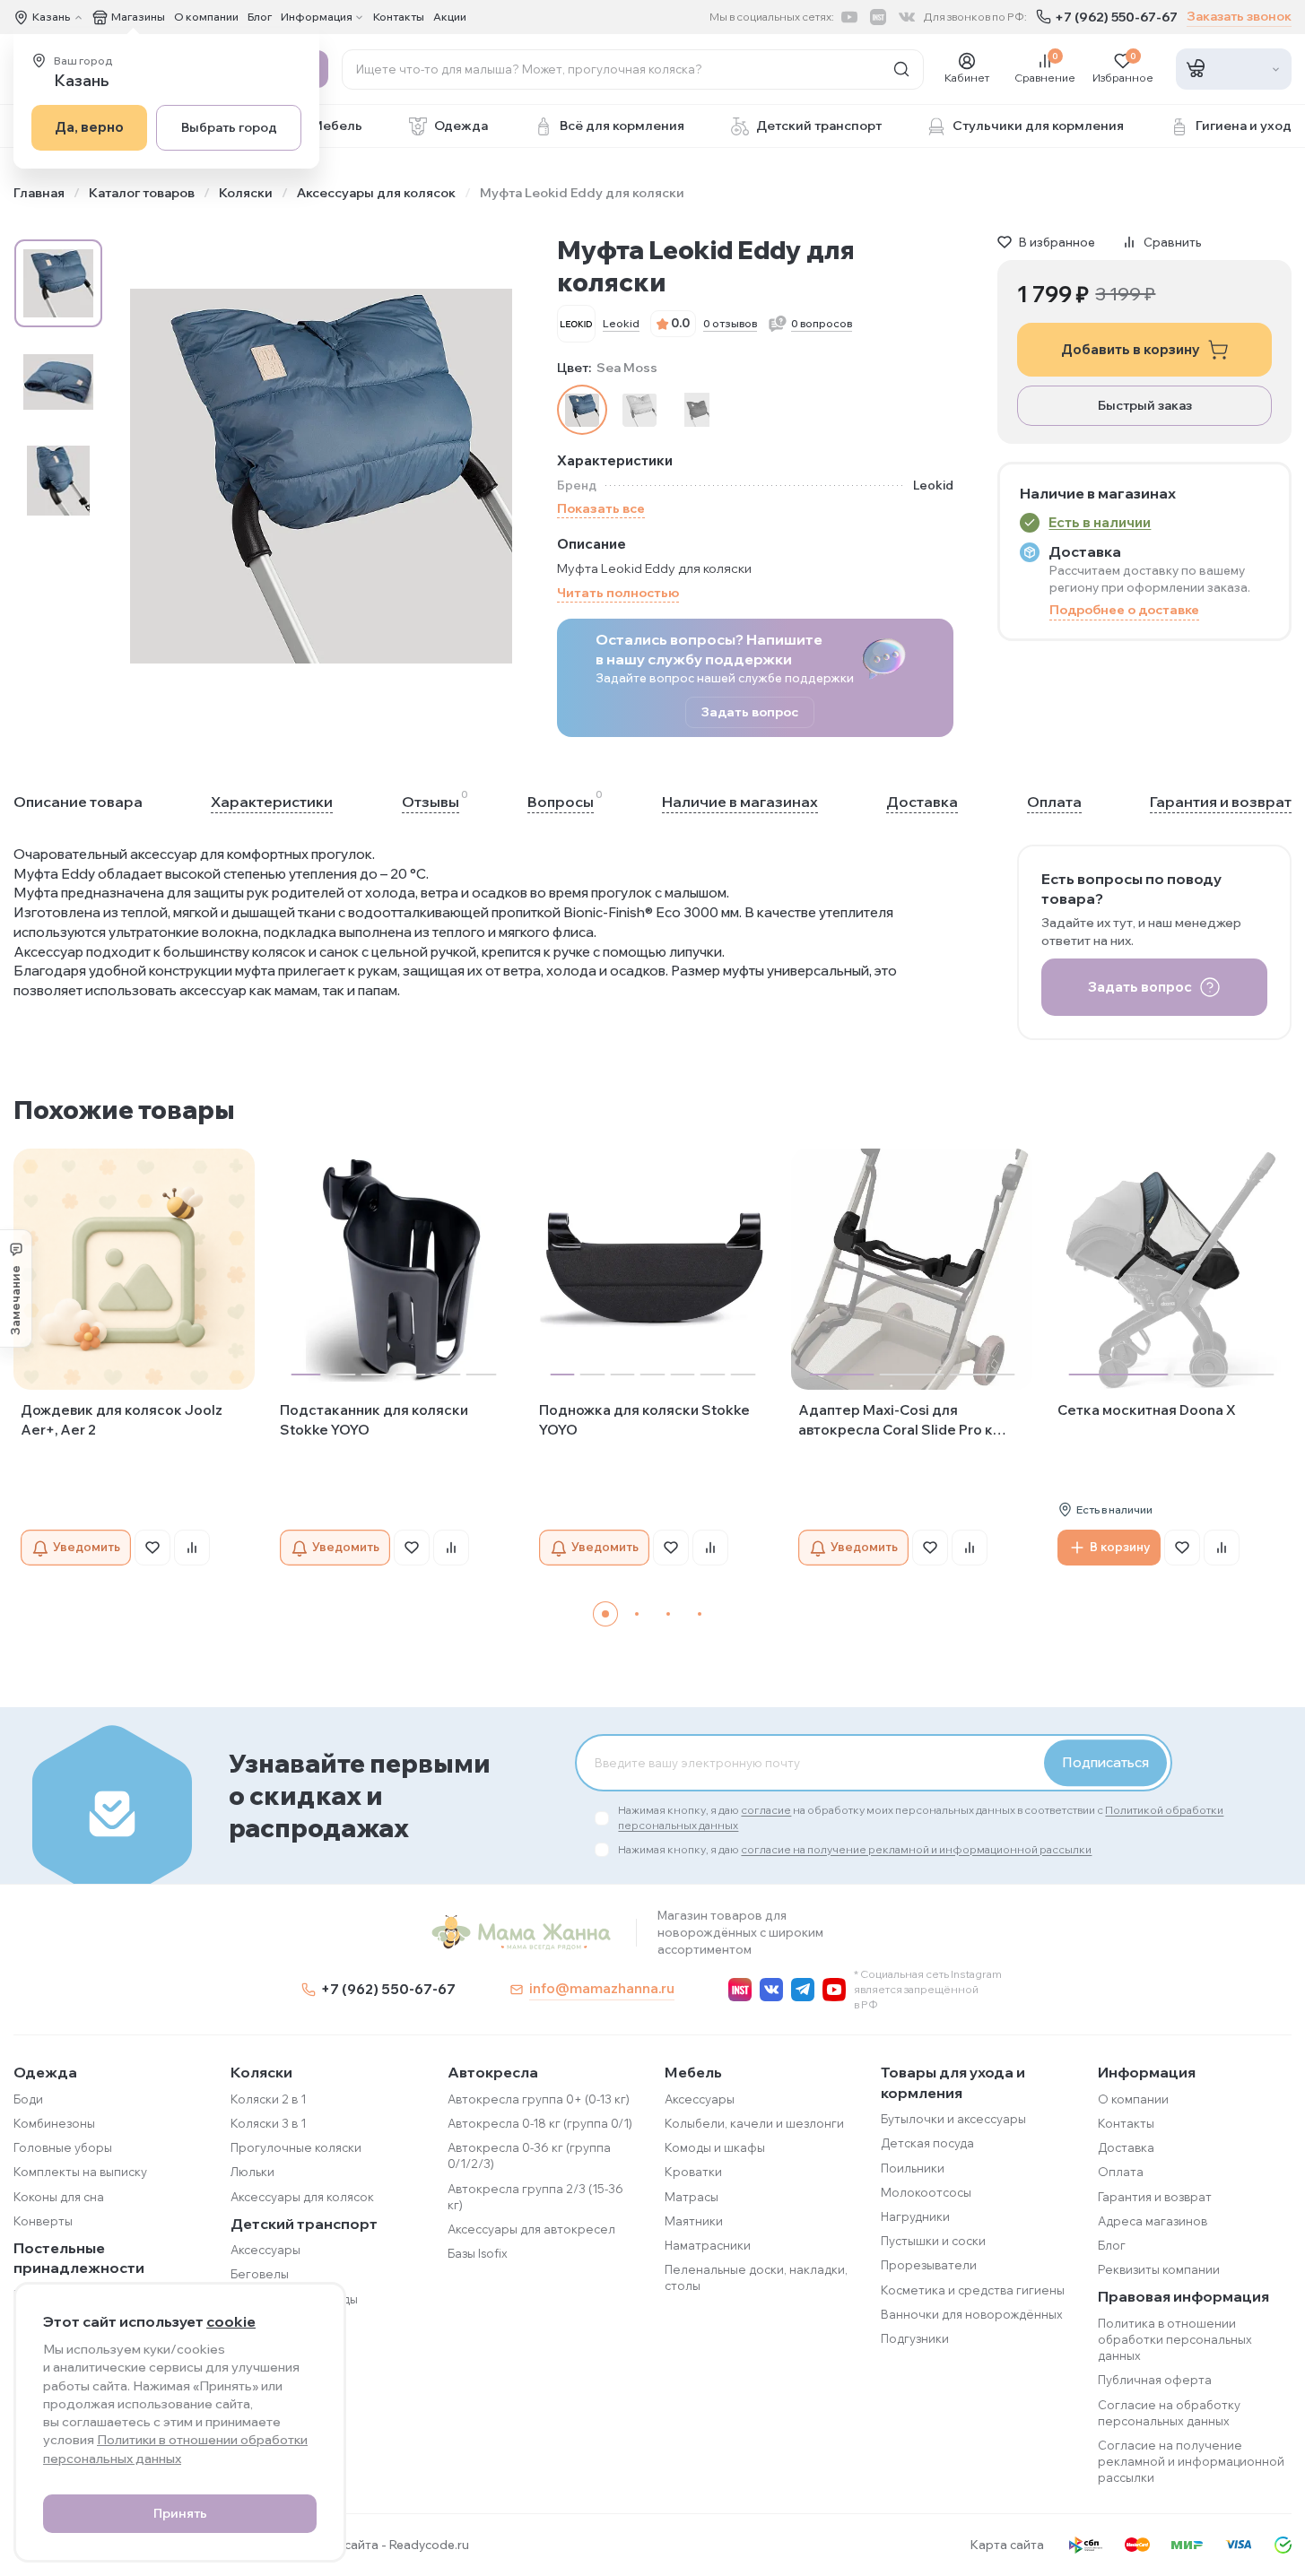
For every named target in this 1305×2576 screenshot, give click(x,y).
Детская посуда (927, 2143)
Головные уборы (63, 2147)
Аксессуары (265, 2250)
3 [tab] (668, 1614)
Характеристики (272, 802)
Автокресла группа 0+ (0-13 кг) (539, 2099)
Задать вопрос (750, 712)
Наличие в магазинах (740, 802)
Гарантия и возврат (1221, 802)
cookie (231, 2321)
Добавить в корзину (1131, 349)
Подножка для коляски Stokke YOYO (644, 1420)
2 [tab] (637, 1614)
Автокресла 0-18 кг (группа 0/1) (540, 2123)
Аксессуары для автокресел (531, 2229)
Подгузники (915, 2338)
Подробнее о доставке (1124, 610)
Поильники (913, 2168)
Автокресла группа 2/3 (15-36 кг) (535, 2197)
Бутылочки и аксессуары (953, 2119)
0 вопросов (822, 323)
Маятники (694, 2221)
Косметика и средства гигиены (973, 2290)
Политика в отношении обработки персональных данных (1175, 2339)
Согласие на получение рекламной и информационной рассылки (1191, 2461)
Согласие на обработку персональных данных (1169, 2413)
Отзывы (431, 801)
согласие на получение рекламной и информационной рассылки (916, 1849)
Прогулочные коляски (296, 2147)
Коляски (246, 193)
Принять (180, 2513)
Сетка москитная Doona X (1147, 1410)
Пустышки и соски (933, 2241)
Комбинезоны (54, 2123)
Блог (260, 17)
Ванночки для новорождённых (972, 2314)
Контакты (399, 17)
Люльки (252, 2172)
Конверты (43, 2221)
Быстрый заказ (1145, 405)
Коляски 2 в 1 (268, 2099)
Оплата (1054, 802)
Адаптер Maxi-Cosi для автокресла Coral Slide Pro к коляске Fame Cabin (896, 1421)
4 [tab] (700, 1614)
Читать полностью (618, 593)
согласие (766, 1810)
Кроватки (693, 2172)
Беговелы (260, 2274)
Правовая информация (1183, 2296)
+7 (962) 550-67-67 (1116, 17)
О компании (206, 17)
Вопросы (561, 801)
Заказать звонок (1239, 16)
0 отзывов (730, 323)
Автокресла (493, 2072)
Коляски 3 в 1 (268, 2123)
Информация (1147, 2072)
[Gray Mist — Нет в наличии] (639, 410)
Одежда (45, 2072)
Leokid (621, 323)
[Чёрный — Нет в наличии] (697, 410)
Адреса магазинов (1153, 2221)
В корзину (1120, 1547)
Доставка (922, 802)
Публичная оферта (1155, 2380)
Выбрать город (229, 127)
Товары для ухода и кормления (953, 2082)
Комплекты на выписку (80, 2172)
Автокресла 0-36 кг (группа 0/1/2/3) (529, 2155)
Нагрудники (915, 2216)
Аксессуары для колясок (376, 193)
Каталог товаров (142, 193)
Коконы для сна (59, 2197)
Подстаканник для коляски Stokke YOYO (374, 1420)
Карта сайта (1007, 2545)
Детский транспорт (304, 2224)
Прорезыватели (929, 2265)
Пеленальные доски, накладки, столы (756, 2277)
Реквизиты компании (1159, 2269)
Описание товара (78, 802)
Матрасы (692, 2197)
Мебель (693, 2072)
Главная (39, 193)
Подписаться (1105, 1762)
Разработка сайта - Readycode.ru (370, 2545)
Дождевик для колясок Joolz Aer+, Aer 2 (122, 1420)
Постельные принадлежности (79, 2258)
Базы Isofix (478, 2253)
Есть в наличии (1100, 522)
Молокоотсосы (926, 2192)
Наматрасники (708, 2245)
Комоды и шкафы (715, 2147)
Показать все (601, 508)
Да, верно (89, 127)
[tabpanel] (134, 1357)
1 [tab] (605, 1614)
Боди (28, 2099)
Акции (450, 17)
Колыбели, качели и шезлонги (754, 2123)
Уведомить (87, 1547)
